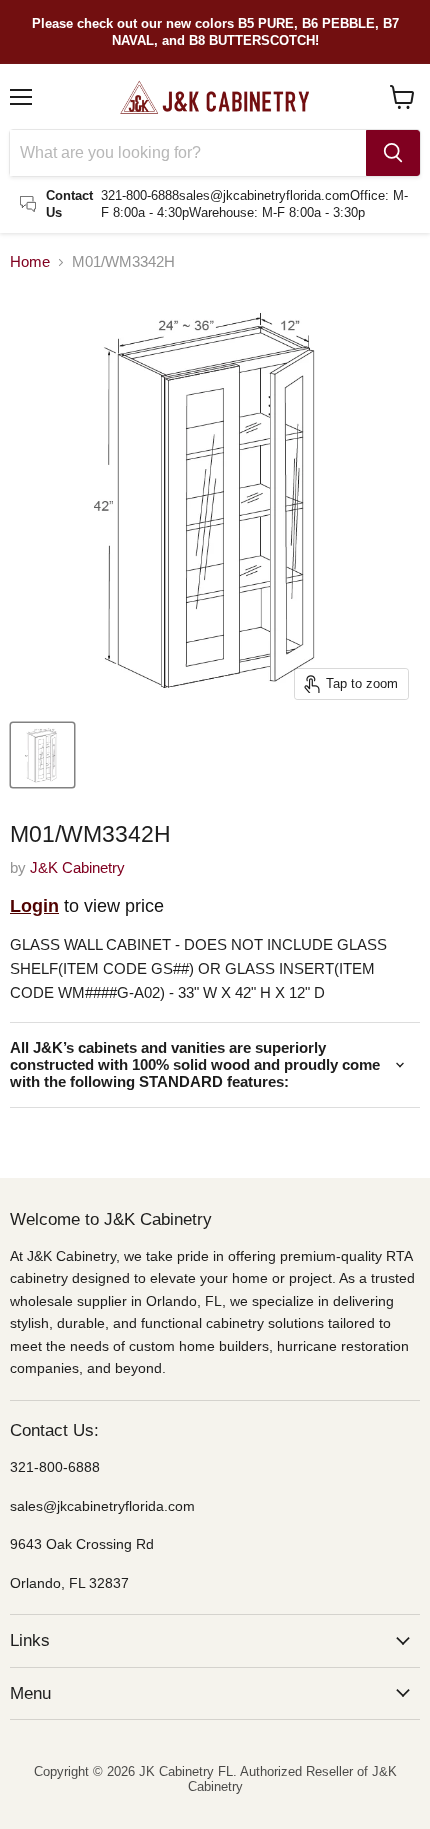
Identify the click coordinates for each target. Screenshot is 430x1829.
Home (30, 261)
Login (34, 906)
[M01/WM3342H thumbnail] (42, 755)
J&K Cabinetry (77, 867)
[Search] (393, 153)
